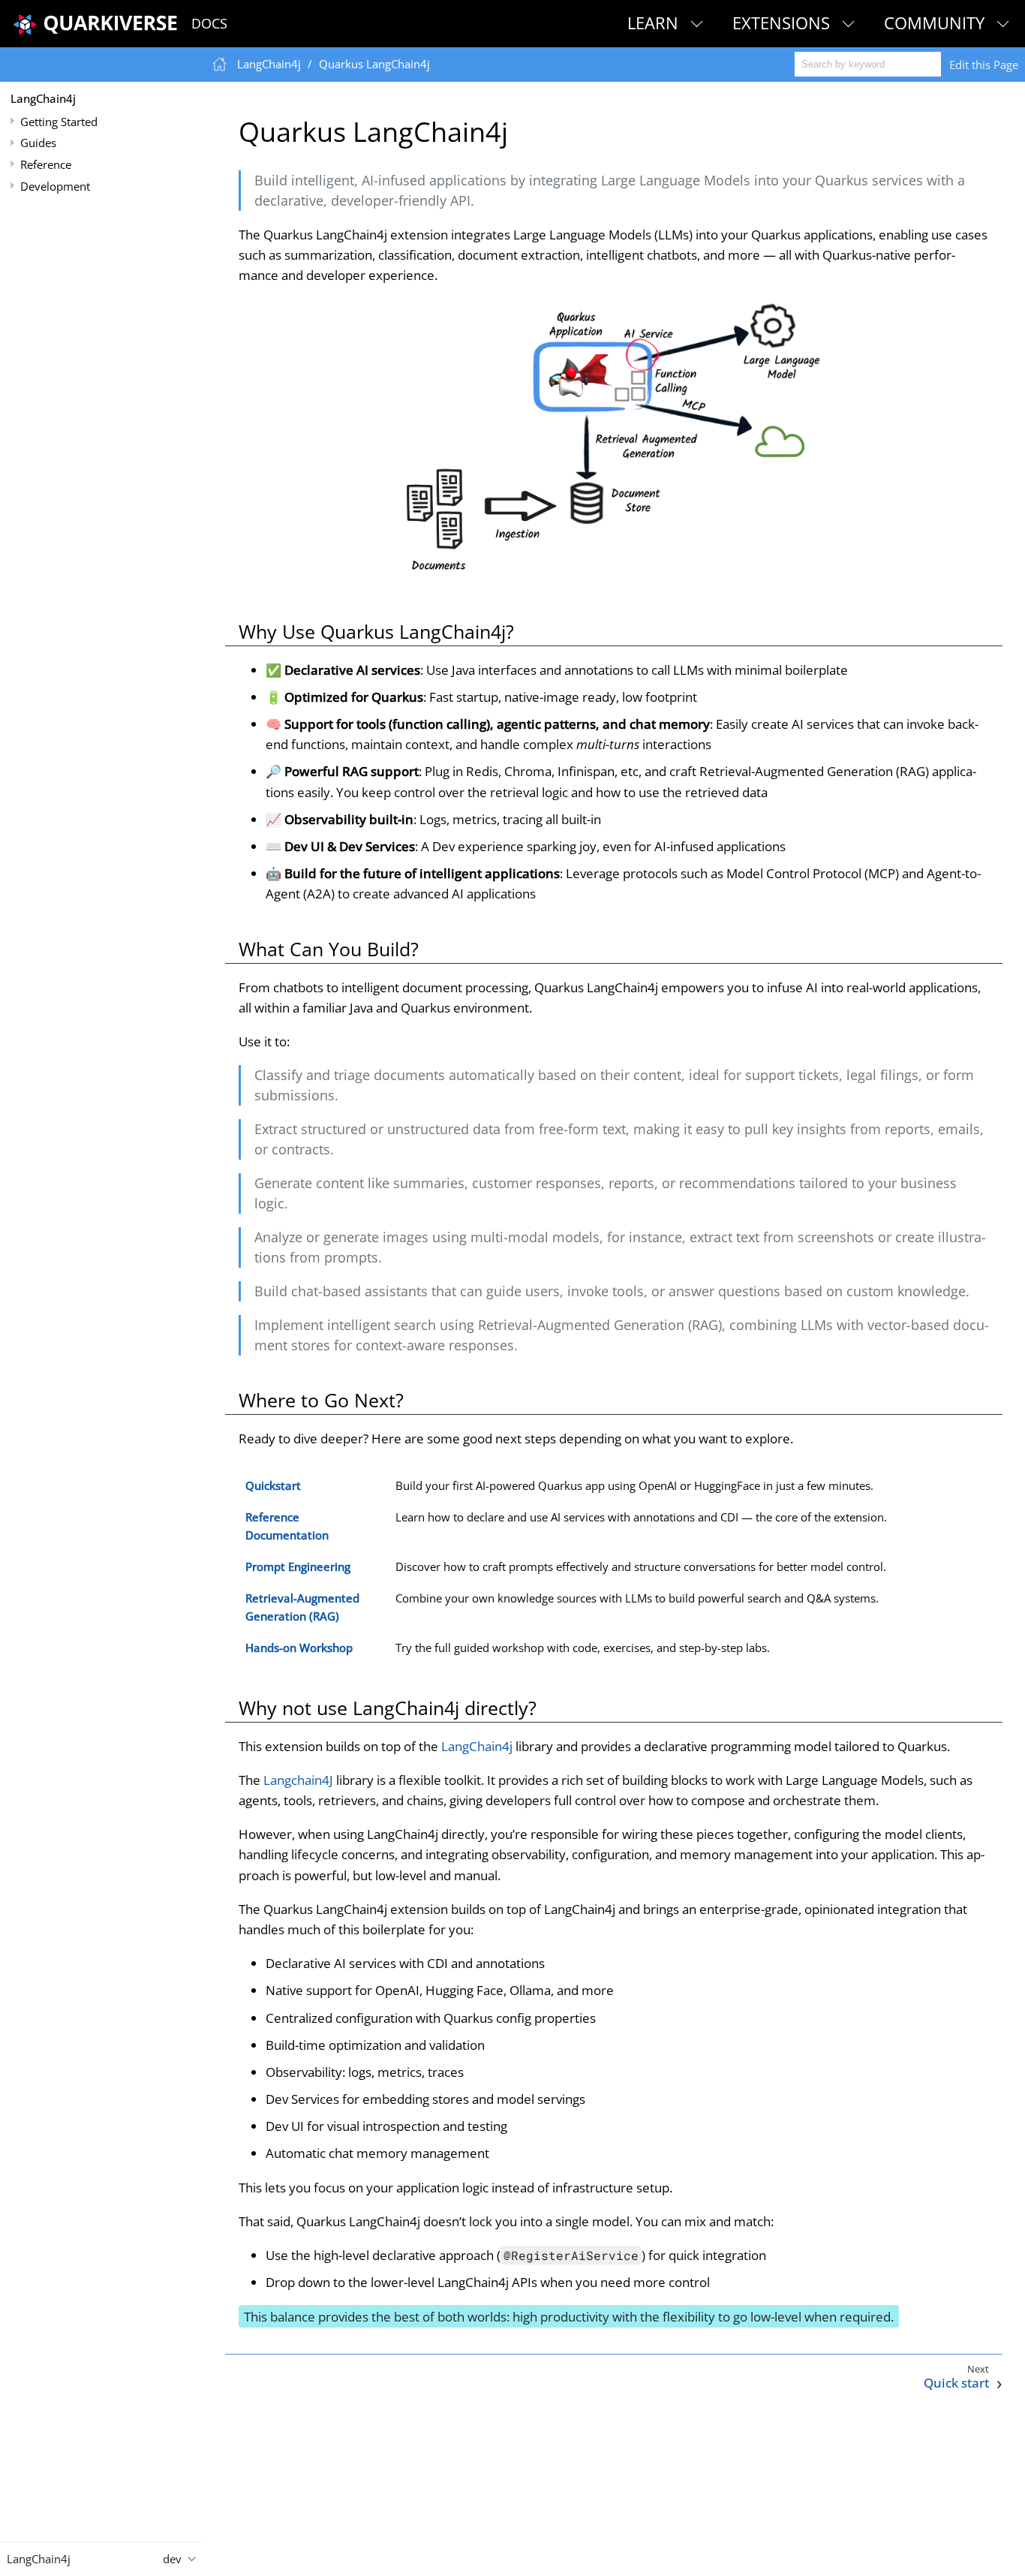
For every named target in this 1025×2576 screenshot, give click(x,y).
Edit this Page (984, 65)
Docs (209, 23)
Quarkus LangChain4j (374, 64)
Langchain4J (298, 1780)
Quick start (956, 2383)
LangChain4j (43, 98)
